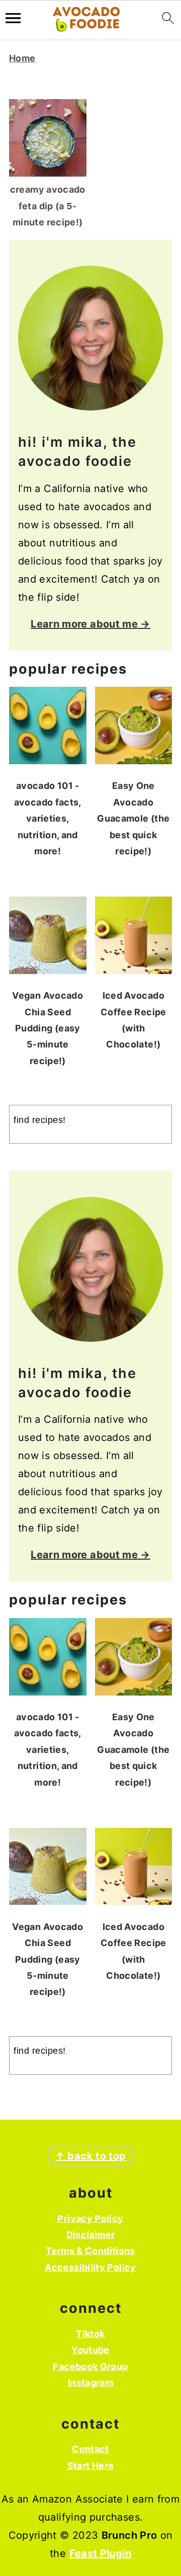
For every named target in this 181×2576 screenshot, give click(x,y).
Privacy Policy (90, 2219)
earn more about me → (94, 624)
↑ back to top (91, 2156)
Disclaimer (91, 2235)
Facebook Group (90, 2366)
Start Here (91, 2466)
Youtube (90, 2350)
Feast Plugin (100, 2553)
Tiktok (90, 2334)
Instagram (90, 2383)
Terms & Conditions (90, 2251)
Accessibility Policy (90, 2267)
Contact (90, 2449)
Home (22, 58)
